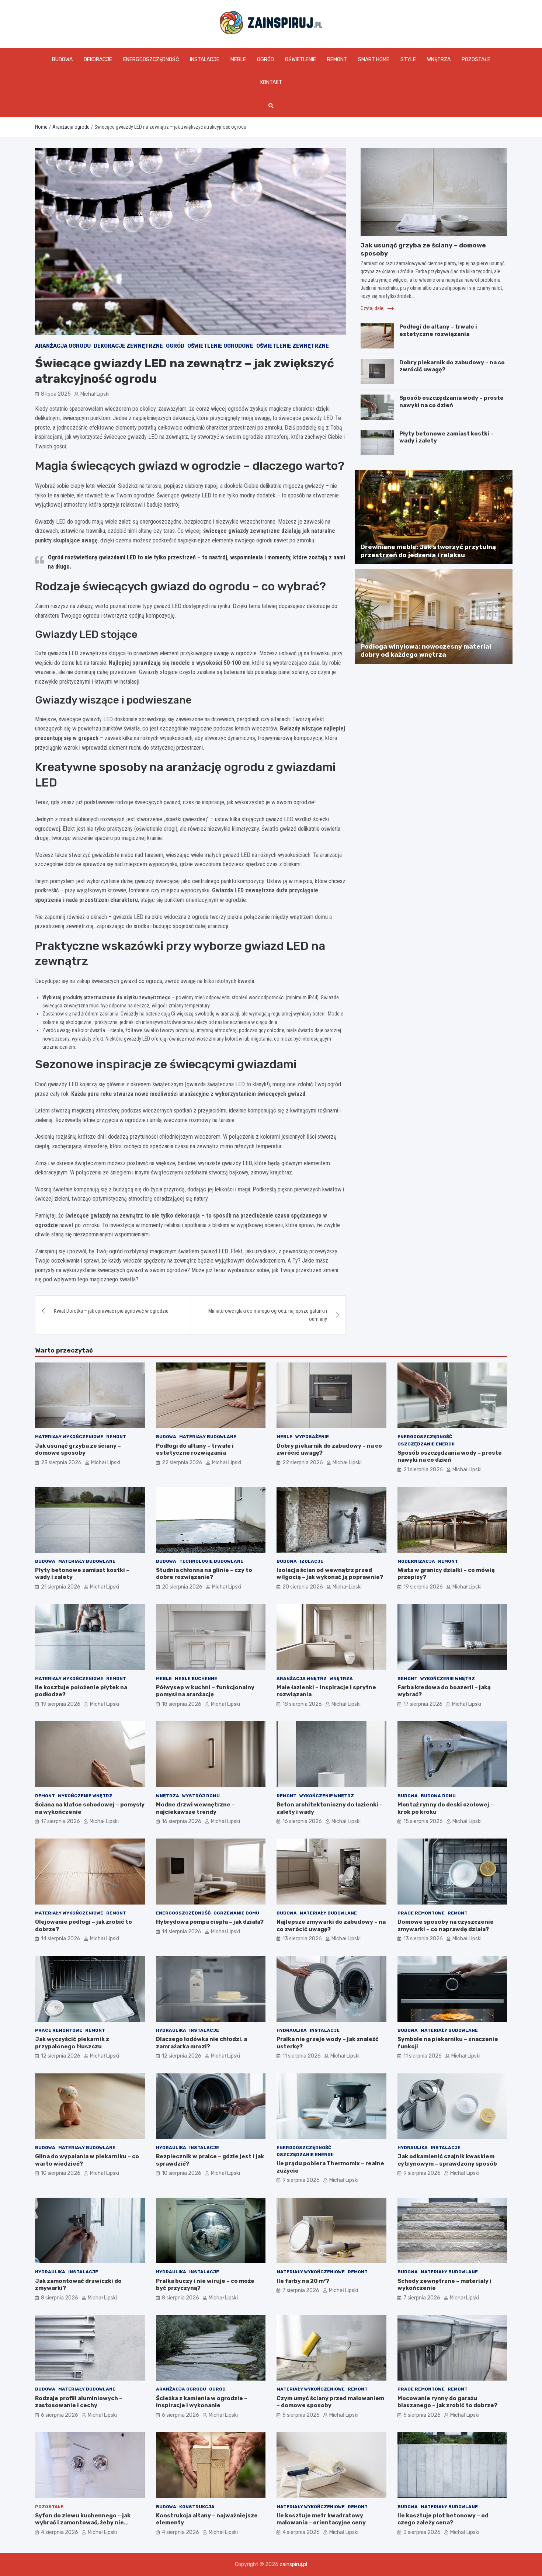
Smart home (374, 60)
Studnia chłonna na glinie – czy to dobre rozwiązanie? (204, 1574)
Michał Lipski (95, 394)
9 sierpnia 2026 (301, 2180)
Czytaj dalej (373, 308)
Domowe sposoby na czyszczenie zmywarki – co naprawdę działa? (446, 1926)
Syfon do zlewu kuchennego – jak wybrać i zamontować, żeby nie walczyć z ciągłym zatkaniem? (83, 2523)
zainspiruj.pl (293, 2564)
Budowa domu (438, 1796)
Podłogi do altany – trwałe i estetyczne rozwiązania (438, 330)
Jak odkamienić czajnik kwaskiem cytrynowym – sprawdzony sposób (447, 2160)
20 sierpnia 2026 (182, 1587)
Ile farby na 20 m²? (303, 2281)
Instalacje (205, 60)
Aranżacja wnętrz (302, 1678)
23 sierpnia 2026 (61, 1463)
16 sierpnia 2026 (182, 1821)
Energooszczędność (151, 60)
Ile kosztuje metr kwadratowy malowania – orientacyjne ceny (321, 2519)
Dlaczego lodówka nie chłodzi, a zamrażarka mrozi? (201, 2043)
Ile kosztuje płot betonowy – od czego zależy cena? (443, 2519)
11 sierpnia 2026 (302, 2056)
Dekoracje (98, 60)
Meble (238, 60)
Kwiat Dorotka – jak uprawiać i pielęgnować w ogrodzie (111, 1311)
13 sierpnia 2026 (302, 1939)
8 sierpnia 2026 (60, 2298)
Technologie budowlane (211, 1561)
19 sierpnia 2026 (423, 1587)
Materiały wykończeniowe (69, 1437)
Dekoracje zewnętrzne (128, 346)
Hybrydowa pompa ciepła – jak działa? (210, 1922)
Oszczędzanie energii (426, 1444)
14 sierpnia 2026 (61, 1939)
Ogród (265, 60)
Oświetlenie (300, 60)
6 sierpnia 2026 (60, 2415)
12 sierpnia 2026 (61, 2056)
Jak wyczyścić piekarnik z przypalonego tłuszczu (72, 2043)
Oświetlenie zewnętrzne (293, 346)
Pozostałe (476, 60)
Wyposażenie (312, 1437)
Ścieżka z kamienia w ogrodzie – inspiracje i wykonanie (202, 2402)
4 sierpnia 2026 (60, 2532)
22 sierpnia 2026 (182, 1463)
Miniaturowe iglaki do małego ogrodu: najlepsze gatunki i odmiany (268, 1315)
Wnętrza (439, 60)
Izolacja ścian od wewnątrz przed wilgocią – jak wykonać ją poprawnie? (330, 1574)
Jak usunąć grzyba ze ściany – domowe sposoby (78, 1450)
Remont (337, 60)
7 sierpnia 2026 (301, 2290)
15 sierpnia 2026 (423, 1821)
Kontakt (271, 82)
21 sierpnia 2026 (423, 1470)
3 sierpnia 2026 (422, 2532)
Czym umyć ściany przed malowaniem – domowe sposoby (330, 2402)
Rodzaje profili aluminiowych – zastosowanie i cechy (79, 2402)
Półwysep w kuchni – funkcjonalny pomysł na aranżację (205, 1691)
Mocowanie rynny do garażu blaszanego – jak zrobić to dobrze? (447, 2402)
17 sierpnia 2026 (423, 1704)
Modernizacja (416, 1561)
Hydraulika (171, 2030)
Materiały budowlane (208, 1437)
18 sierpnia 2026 (182, 1704)
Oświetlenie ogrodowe (220, 346)
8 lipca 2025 (56, 394)
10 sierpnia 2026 (61, 2173)
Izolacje (312, 1561)
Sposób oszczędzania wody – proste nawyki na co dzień (451, 402)
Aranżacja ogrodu (63, 346)
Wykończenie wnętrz (448, 1678)
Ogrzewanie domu (236, 1913)
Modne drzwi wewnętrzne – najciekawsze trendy (195, 1808)
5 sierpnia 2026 (301, 2415)
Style (408, 60)
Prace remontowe (421, 1913)
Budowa (62, 60)
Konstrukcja (197, 2507)
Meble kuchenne (196, 1678)
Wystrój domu (201, 1796)
